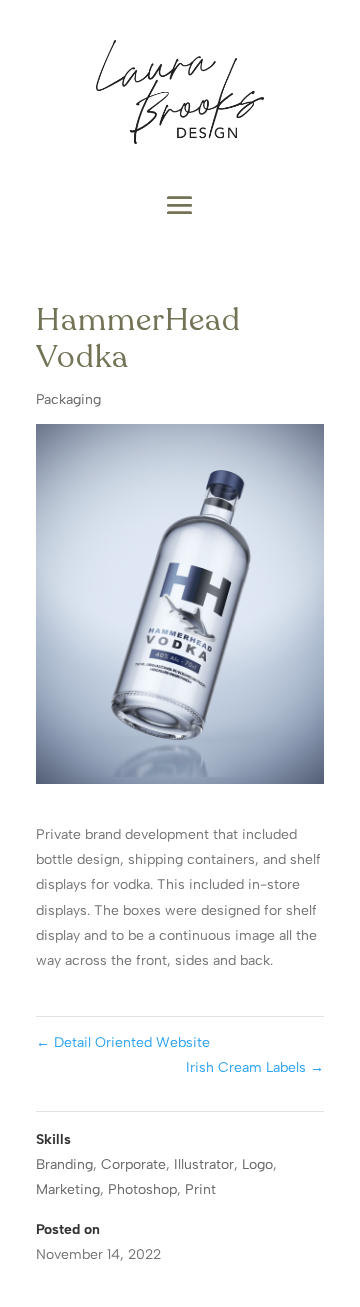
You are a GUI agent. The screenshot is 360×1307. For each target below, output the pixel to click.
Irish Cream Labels (255, 1067)
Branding (64, 1164)
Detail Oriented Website (123, 1042)
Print (200, 1189)
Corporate (133, 1164)
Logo (257, 1164)
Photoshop (142, 1189)
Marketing (68, 1189)
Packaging (68, 399)
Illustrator (204, 1164)
